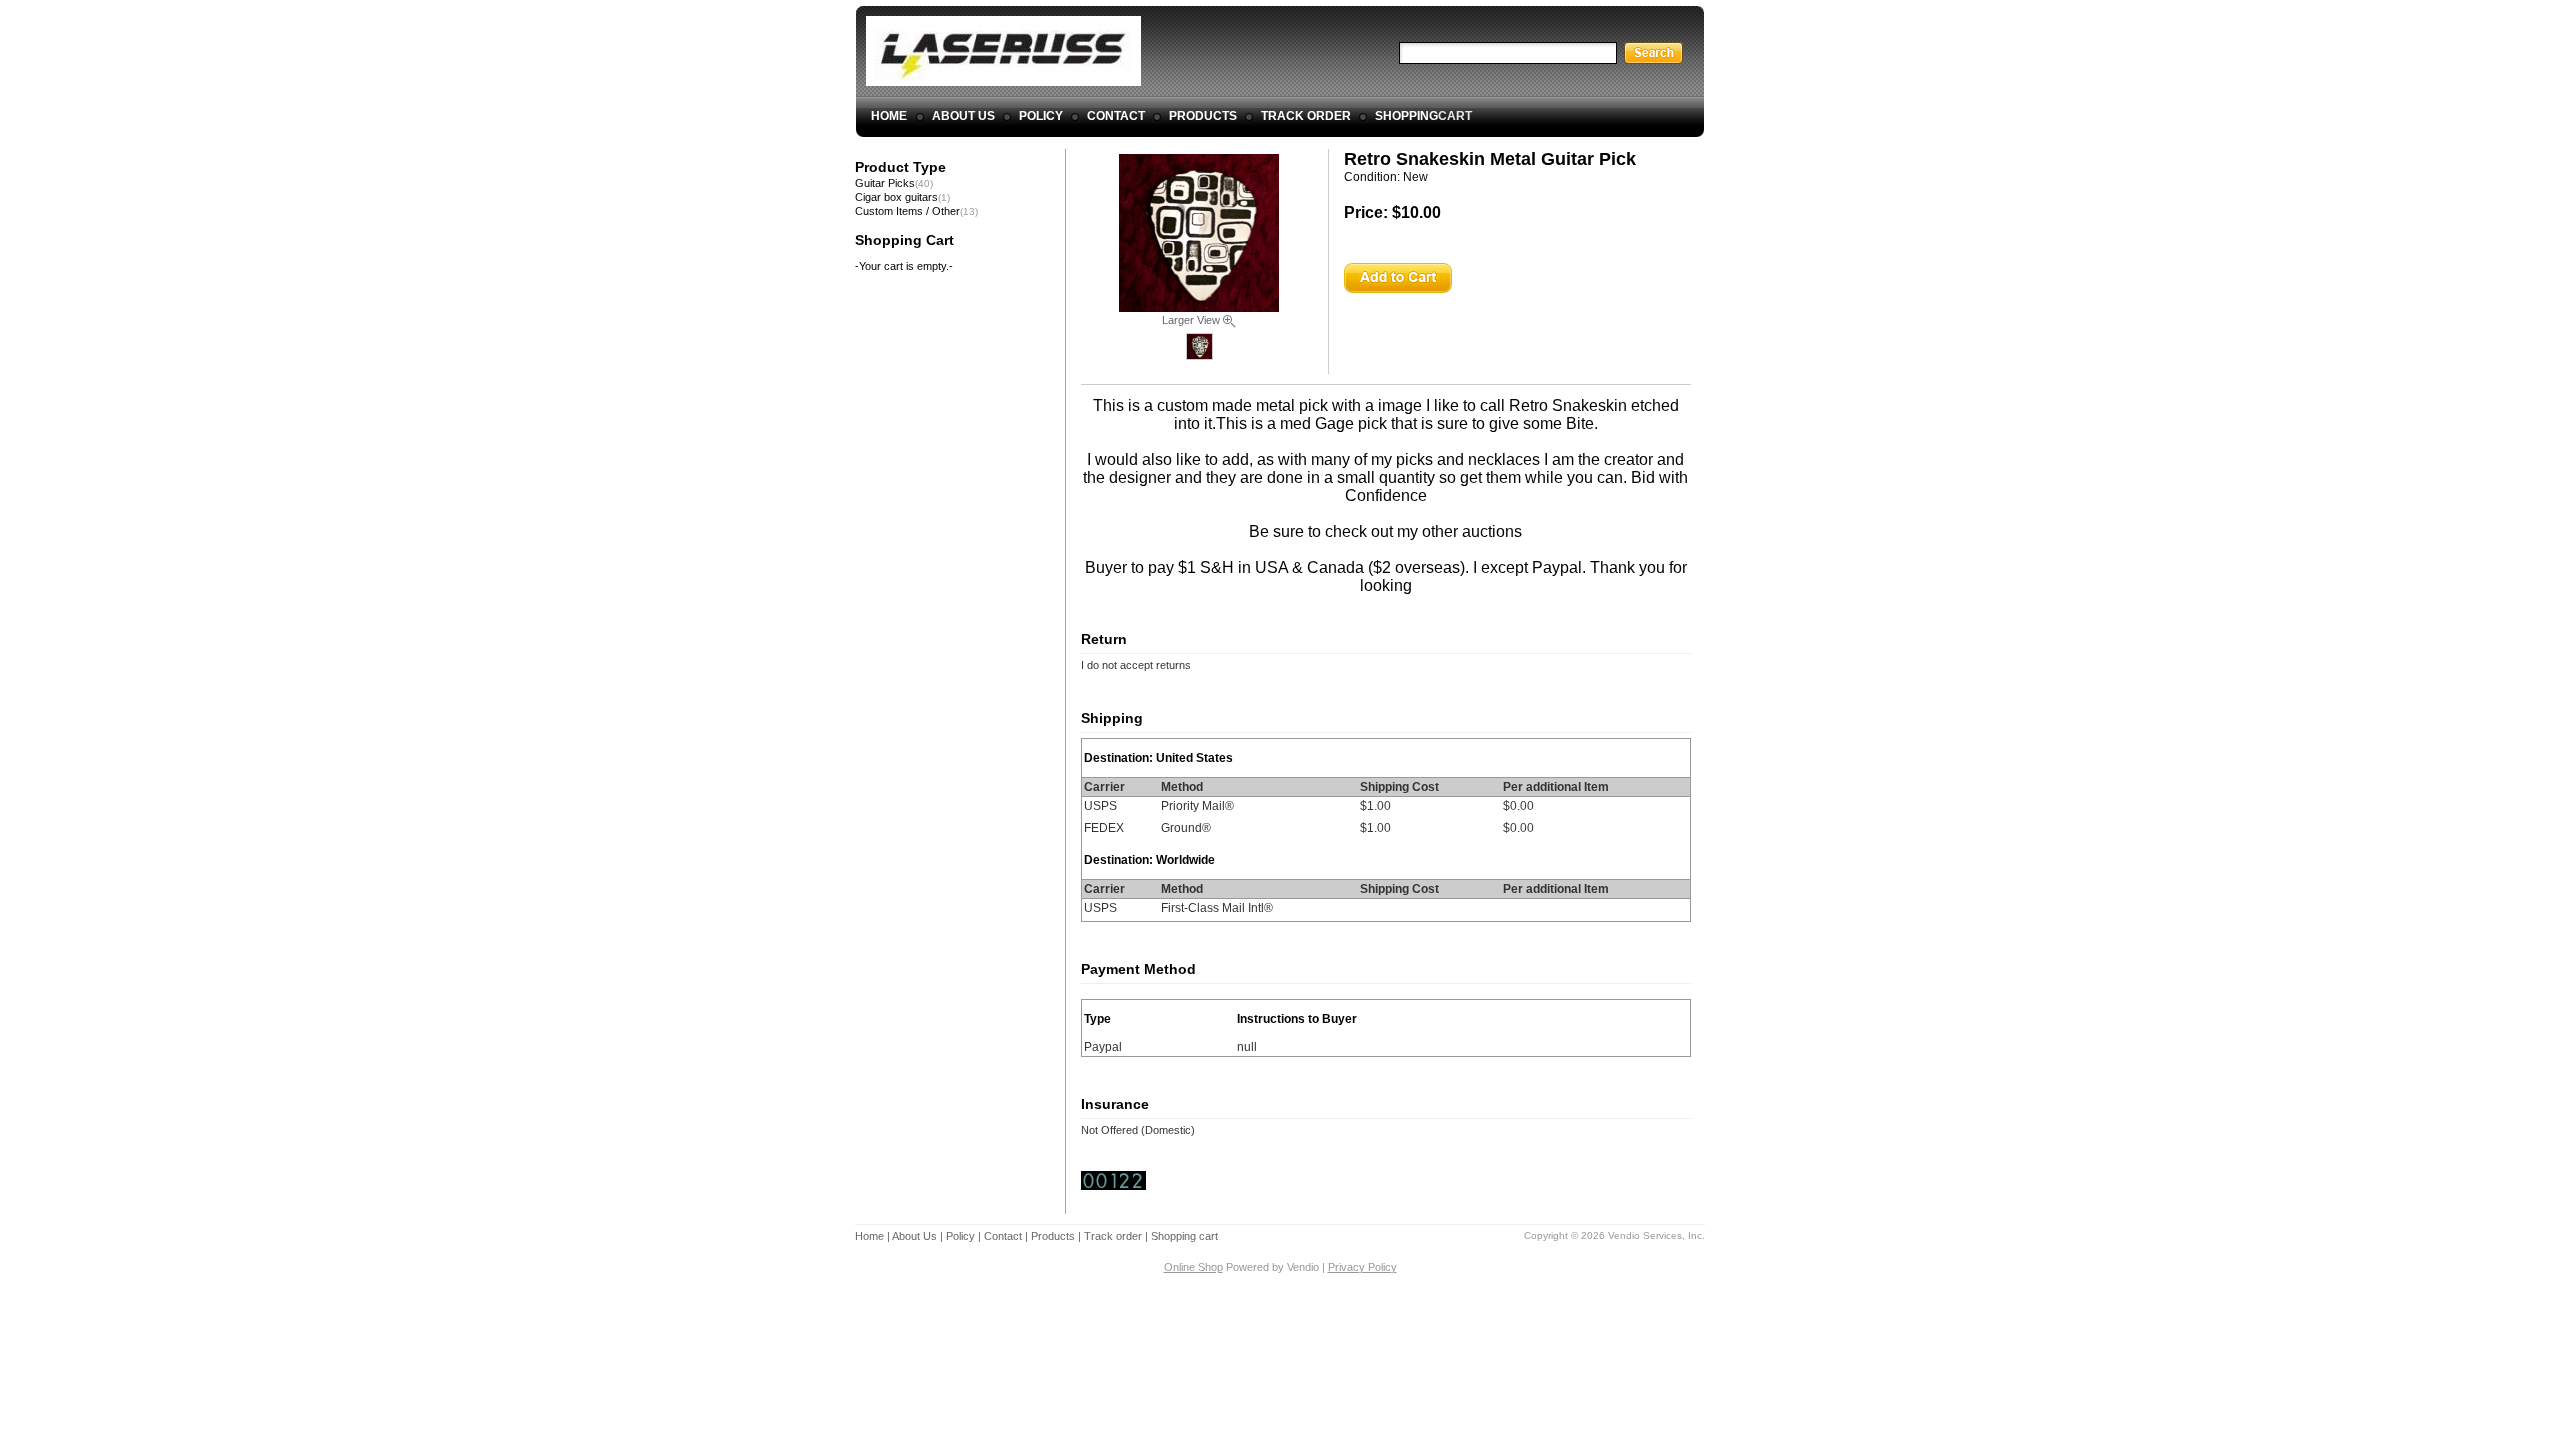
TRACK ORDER (1306, 116)
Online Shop (1193, 1267)
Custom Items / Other (907, 211)
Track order (1113, 1236)
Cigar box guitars (896, 197)
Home (869, 1236)
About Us (914, 1236)
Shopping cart (1184, 1236)
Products (1053, 1236)
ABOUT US (963, 116)
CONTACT (1116, 116)
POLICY (1041, 116)
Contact (1003, 1236)
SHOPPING (1423, 116)
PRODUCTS (1203, 116)
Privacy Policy (1362, 1267)
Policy (960, 1236)
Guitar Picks (885, 183)
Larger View (1192, 320)
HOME (889, 116)
